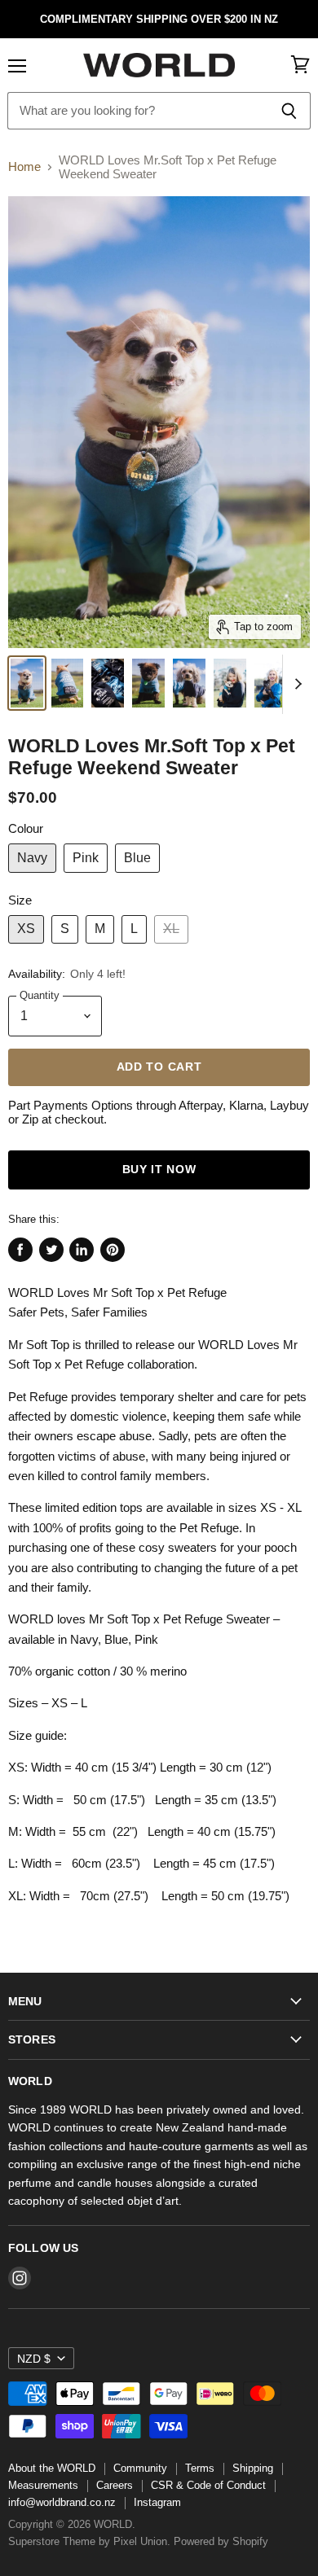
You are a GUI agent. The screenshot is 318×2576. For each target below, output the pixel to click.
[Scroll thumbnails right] (295, 685)
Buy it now (159, 1170)
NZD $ (34, 2359)
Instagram (157, 2502)
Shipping (253, 2468)
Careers (115, 2485)
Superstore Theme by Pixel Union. (89, 2541)
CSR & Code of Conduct (208, 2485)
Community (140, 2468)
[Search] (289, 111)
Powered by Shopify (221, 2541)
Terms (200, 2468)
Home (24, 166)
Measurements (43, 2485)
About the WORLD (52, 2468)
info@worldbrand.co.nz (62, 2502)
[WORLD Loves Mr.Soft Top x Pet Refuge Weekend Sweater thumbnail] (27, 683)
